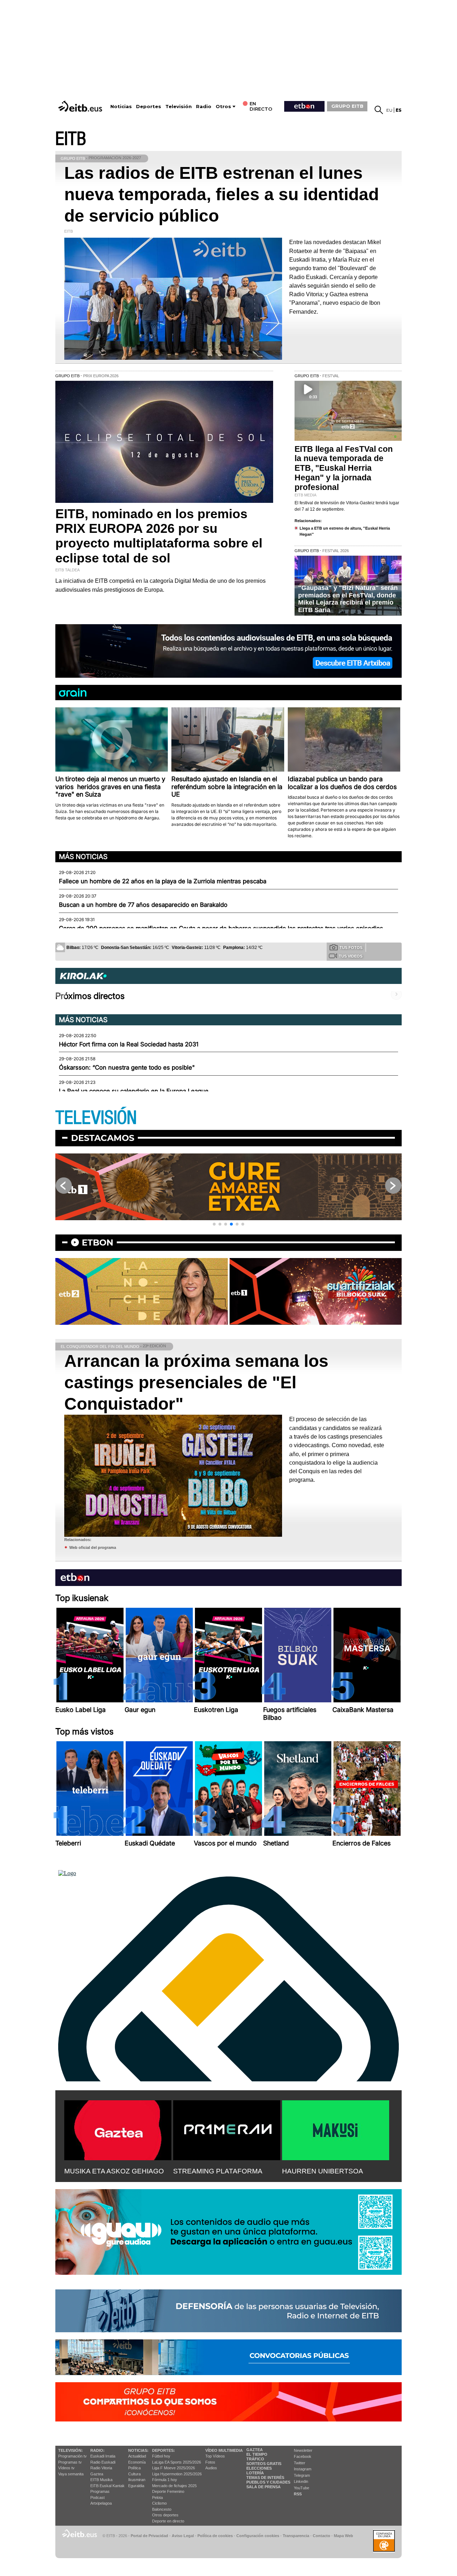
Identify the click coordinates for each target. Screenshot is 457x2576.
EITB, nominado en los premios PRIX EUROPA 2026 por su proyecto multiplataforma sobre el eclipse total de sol (159, 536)
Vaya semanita (71, 2474)
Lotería (255, 2473)
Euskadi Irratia (103, 2456)
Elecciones (259, 2468)
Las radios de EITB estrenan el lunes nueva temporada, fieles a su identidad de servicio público (222, 194)
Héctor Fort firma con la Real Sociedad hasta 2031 (129, 1044)
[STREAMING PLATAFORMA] (227, 2129)
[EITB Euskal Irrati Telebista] (81, 106)
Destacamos (103, 1138)
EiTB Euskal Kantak (107, 2486)
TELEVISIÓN (96, 1118)
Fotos (210, 2462)
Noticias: (138, 2450)
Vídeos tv (66, 2468)
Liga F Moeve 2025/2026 (174, 2468)
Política (134, 2468)
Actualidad (137, 2456)
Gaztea (97, 2474)
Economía (137, 2462)
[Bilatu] (379, 110)
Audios (211, 2468)
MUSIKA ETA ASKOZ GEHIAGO (114, 2171)
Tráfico (255, 2459)
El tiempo (257, 2454)
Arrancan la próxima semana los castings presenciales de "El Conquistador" (196, 1382)
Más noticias (83, 857)
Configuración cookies (258, 2536)
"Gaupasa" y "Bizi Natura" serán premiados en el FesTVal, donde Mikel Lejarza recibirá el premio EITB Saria (348, 599)
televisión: (71, 2450)
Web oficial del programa (93, 1547)
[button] (214, 1224)
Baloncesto (162, 2509)
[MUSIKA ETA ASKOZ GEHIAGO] (118, 2129)
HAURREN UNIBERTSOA (323, 2171)
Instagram (303, 2469)
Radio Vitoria (101, 2468)
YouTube (302, 2488)
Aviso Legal (183, 2536)
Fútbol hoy (161, 2456)
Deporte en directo (168, 2521)
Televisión (179, 107)
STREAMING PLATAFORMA (218, 2171)
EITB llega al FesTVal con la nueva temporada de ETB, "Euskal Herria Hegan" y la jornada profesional (344, 468)
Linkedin (301, 2481)
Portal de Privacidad (149, 2536)
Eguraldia (136, 2486)
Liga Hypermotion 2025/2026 (177, 2474)
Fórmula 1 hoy (165, 2480)
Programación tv (72, 2456)
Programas (100, 2491)
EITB (71, 139)
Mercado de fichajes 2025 (174, 2486)
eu (389, 110)
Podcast (97, 2497)
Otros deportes (165, 2515)
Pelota (157, 2497)
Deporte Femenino (168, 2491)
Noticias (121, 107)
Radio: (97, 2450)
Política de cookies (215, 2536)
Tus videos (351, 956)
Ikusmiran (137, 2480)
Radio (204, 107)
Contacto (322, 2536)
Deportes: (164, 2450)
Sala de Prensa (263, 2487)
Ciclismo (159, 2503)
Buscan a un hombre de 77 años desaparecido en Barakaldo (143, 905)
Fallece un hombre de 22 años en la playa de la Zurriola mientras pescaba (163, 881)
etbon (97, 1242)
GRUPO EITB (347, 106)
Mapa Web (343, 2536)
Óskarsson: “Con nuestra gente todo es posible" (127, 1067)
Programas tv (70, 2462)
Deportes (149, 107)
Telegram (302, 2475)
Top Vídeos (215, 2456)
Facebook (303, 2456)
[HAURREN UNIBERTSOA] (336, 2129)
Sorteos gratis (264, 2464)
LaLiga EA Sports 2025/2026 (177, 2462)
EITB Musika (101, 2480)
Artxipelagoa (101, 2503)
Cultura (134, 2474)
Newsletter (303, 2450)
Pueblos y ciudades (268, 2482)
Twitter (300, 2463)
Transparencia (296, 2536)
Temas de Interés (265, 2477)
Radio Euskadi (103, 2462)
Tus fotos (351, 948)
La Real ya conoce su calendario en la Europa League (134, 1091)
